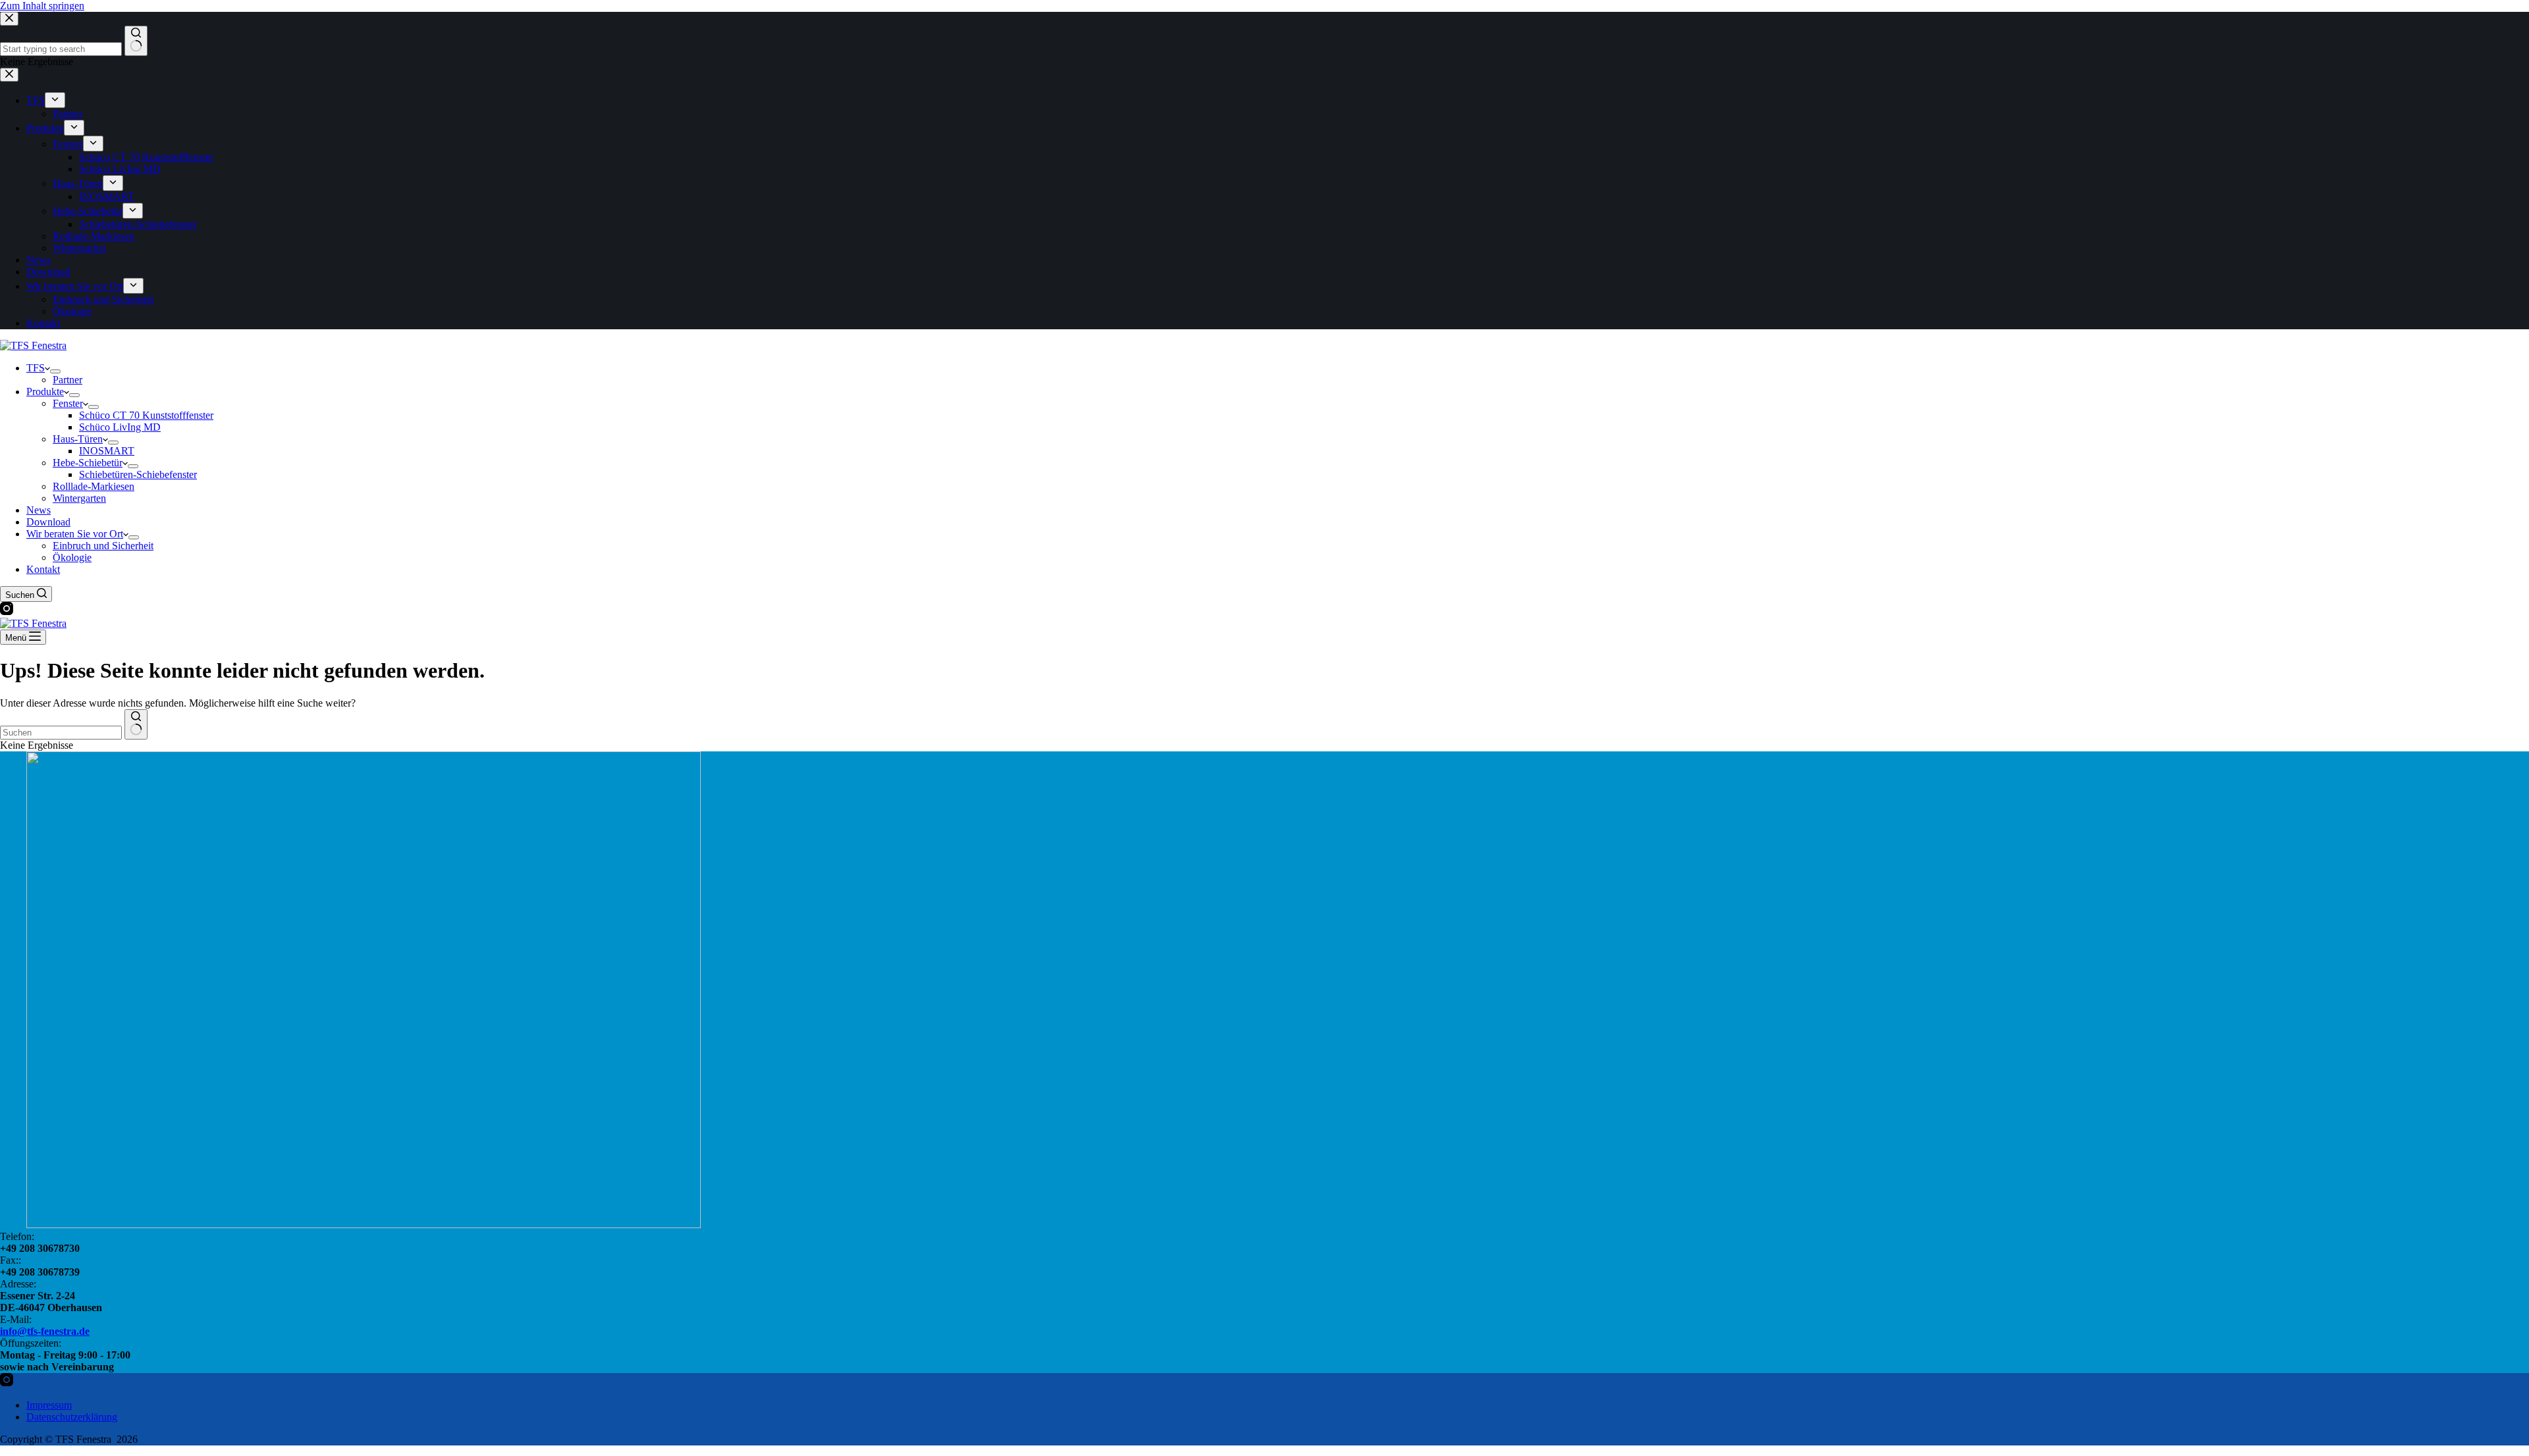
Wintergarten (79, 498)
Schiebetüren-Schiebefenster (138, 474)
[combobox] (61, 733)
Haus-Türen (78, 439)
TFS (36, 368)
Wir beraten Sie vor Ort (75, 534)
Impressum (49, 1405)
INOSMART (107, 451)
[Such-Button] (136, 724)
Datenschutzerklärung (72, 1417)
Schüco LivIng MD (120, 427)
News (39, 510)
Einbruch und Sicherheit (103, 546)
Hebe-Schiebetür (88, 463)
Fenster (68, 403)
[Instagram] (7, 611)
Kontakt (43, 569)
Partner (68, 380)
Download (48, 522)
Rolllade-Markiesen (94, 486)
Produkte (45, 391)
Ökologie (72, 557)
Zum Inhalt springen (42, 6)
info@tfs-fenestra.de (45, 1331)
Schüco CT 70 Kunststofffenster (146, 415)
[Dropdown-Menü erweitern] (55, 371)
